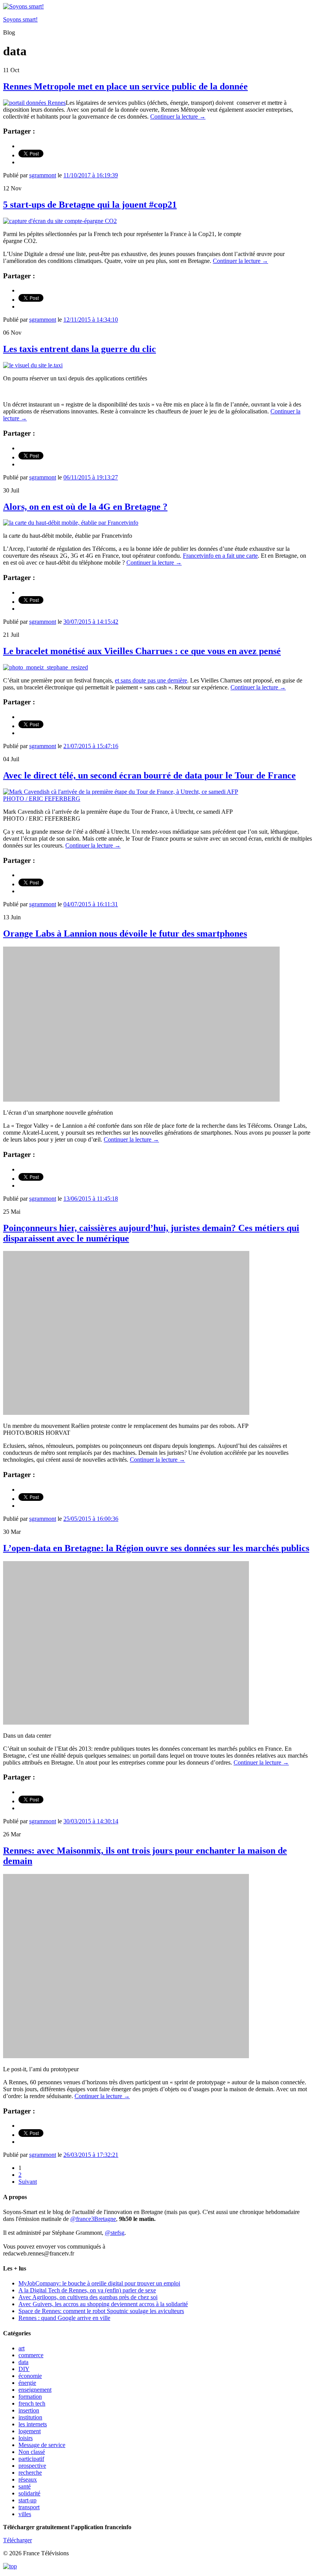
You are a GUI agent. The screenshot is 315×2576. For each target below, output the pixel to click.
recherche (30, 2473)
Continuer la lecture (178, 116)
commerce (31, 2355)
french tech (32, 2403)
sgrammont (43, 175)
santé (25, 2486)
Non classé (32, 2452)
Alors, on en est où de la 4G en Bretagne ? (85, 507)
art (22, 2348)
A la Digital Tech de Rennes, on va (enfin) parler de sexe (87, 2290)
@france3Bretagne (93, 2219)
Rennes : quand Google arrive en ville (64, 2318)
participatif (31, 2459)
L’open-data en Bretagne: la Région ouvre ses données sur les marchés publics (156, 1548)
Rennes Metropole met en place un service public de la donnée (125, 86)
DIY (24, 2369)
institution (30, 2417)
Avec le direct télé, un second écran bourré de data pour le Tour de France (149, 775)
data (23, 2362)
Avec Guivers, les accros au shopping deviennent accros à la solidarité (103, 2304)
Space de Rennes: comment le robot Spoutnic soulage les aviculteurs (101, 2311)
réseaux (28, 2479)
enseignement (35, 2390)
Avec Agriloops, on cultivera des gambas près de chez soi (88, 2297)
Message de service (42, 2445)
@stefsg (115, 2233)
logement (30, 2431)
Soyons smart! (20, 19)
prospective (32, 2466)
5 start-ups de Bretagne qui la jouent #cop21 (90, 205)
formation (30, 2397)
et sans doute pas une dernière (151, 680)
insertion (29, 2410)
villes (25, 2514)
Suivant (28, 2182)
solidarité (29, 2493)
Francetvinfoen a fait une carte (220, 556)
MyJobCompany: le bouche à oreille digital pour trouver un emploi (99, 2283)
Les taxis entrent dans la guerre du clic (80, 349)
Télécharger (17, 2540)
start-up (27, 2500)
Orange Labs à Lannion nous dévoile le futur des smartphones (125, 934)
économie (30, 2376)
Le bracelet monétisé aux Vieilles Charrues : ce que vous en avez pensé (142, 651)
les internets (33, 2424)
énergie (27, 2383)
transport (29, 2507)
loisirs (26, 2438)
